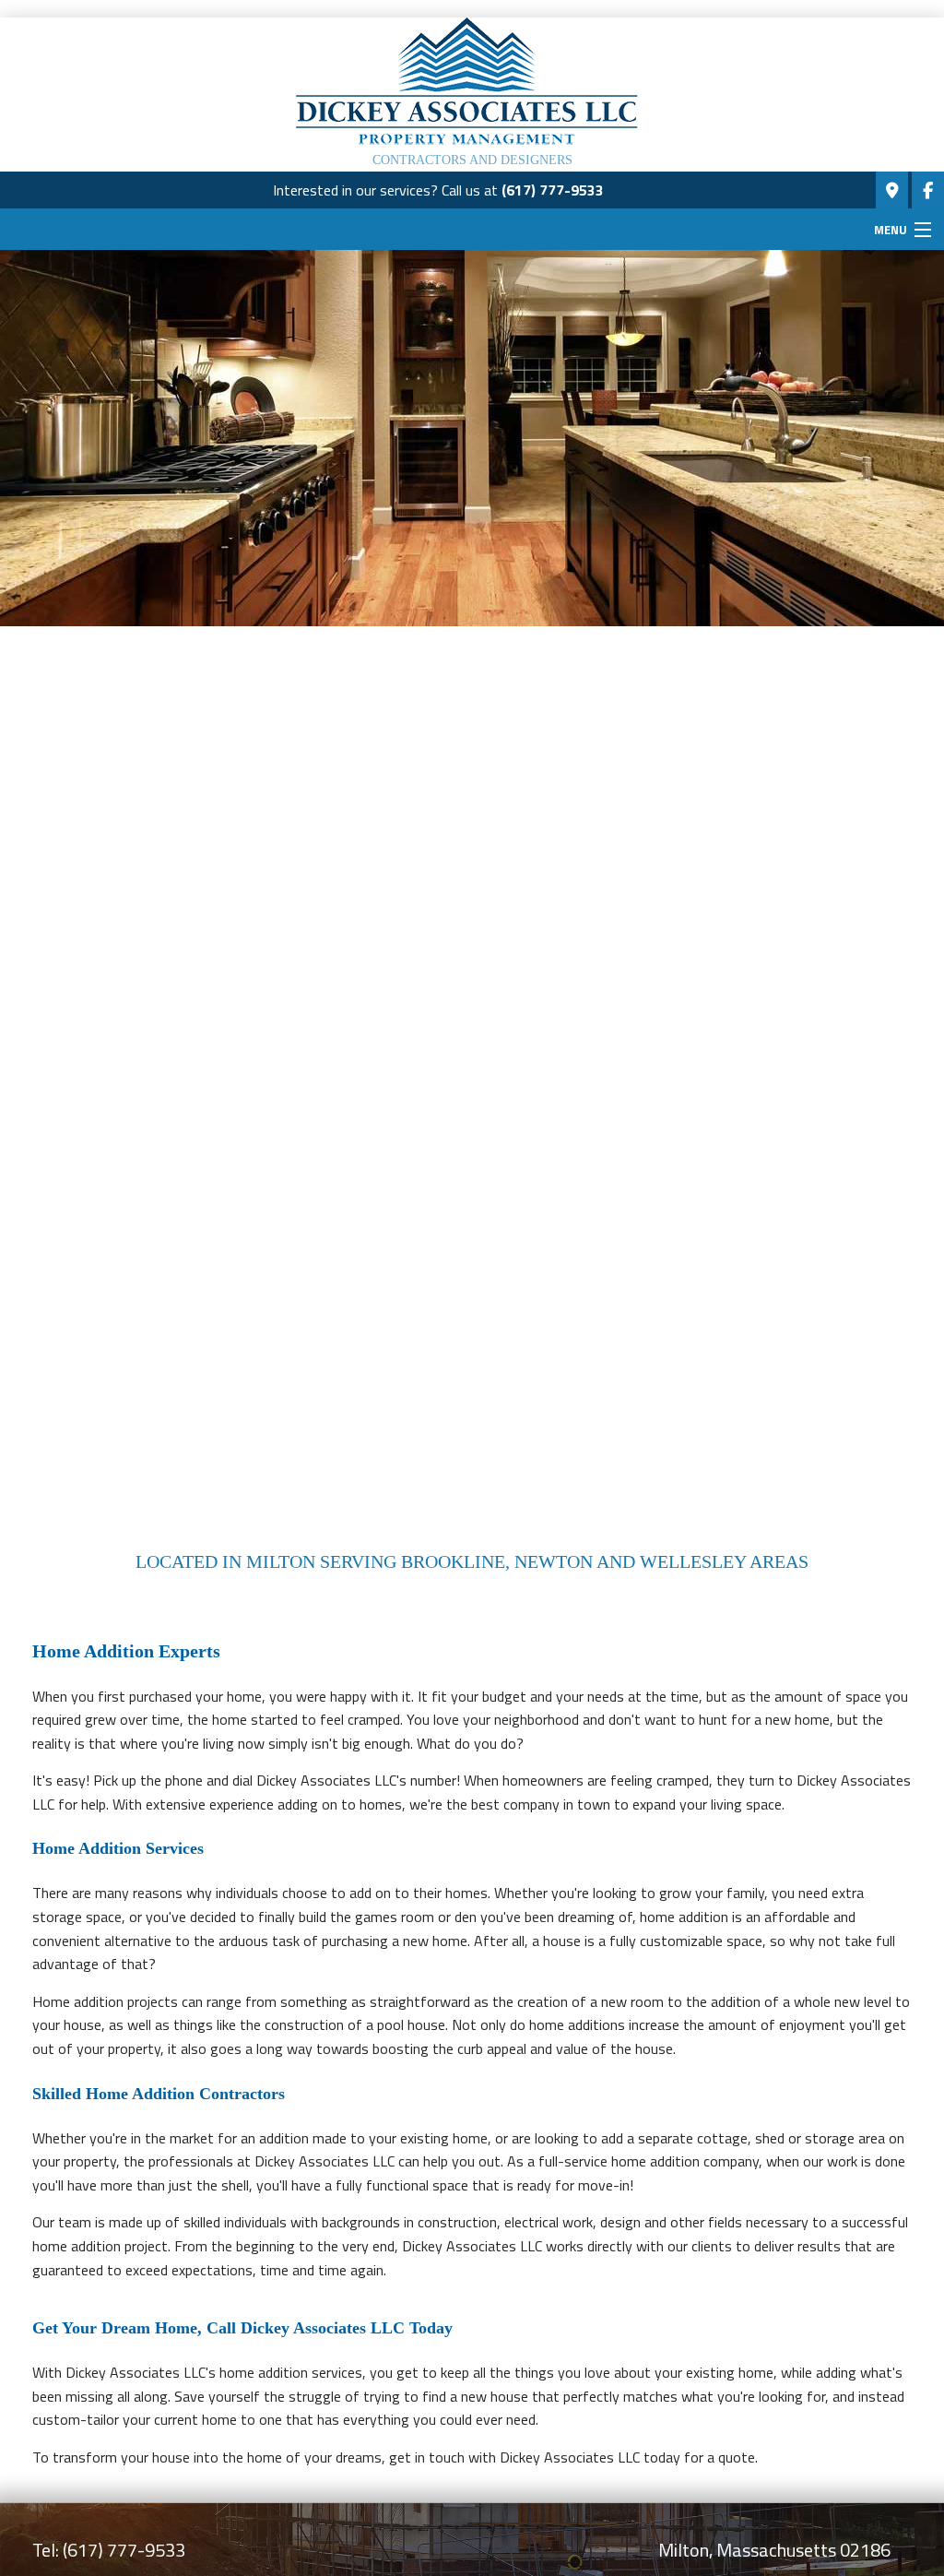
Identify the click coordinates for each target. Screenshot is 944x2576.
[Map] (892, 191)
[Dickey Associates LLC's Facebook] (928, 191)
